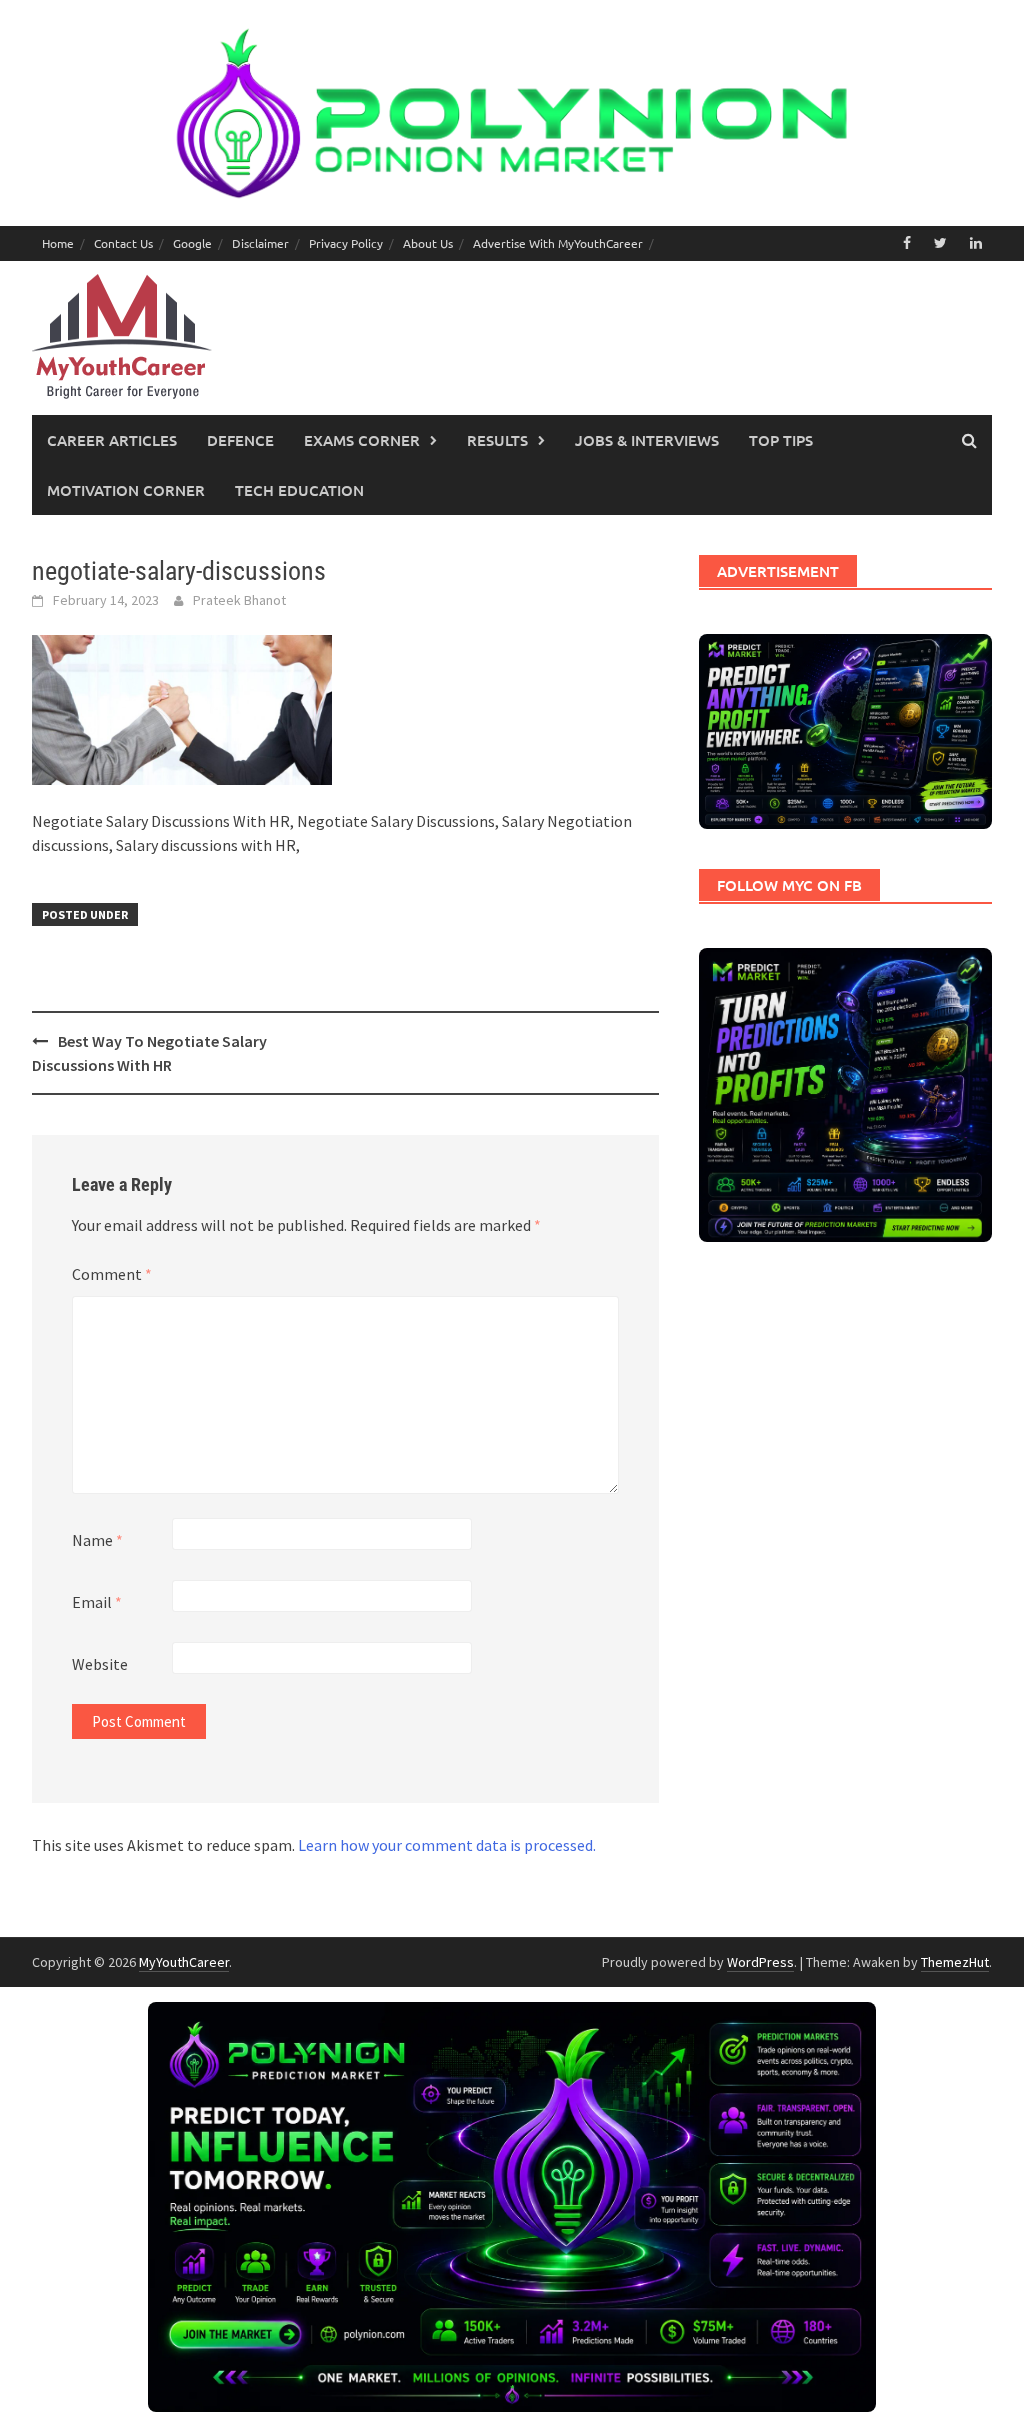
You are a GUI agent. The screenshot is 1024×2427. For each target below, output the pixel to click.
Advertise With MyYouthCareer (558, 243)
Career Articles (112, 440)
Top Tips (781, 440)
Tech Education (299, 490)
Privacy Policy (346, 243)
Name (97, 1540)
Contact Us (123, 243)
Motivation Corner (126, 490)
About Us (428, 243)
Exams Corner (362, 440)
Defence (240, 440)
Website (100, 1664)
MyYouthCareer (184, 1962)
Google (192, 243)
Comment (112, 1274)
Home (58, 243)
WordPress (760, 1962)
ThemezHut (955, 1962)
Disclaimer (260, 243)
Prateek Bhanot (239, 600)
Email (97, 1602)
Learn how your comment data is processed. (447, 1845)
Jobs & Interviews (647, 440)
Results (497, 440)
